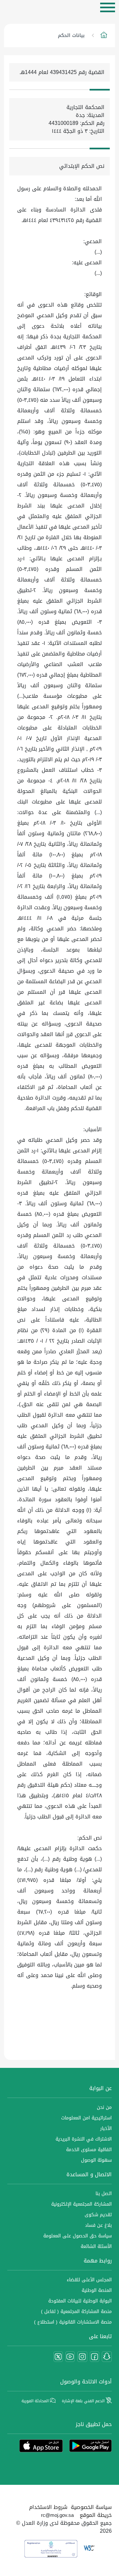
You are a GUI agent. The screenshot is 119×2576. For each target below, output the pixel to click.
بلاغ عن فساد (98, 2225)
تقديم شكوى (98, 2215)
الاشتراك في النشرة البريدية (84, 2139)
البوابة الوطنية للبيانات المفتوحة (80, 2301)
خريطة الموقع (96, 2515)
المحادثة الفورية (36, 2401)
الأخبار (106, 2128)
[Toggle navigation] (108, 7)
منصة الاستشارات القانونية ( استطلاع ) (73, 2322)
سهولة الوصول (96, 2160)
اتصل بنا (104, 2194)
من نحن (104, 2107)
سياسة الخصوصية (91, 2507)
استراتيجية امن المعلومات (86, 2118)
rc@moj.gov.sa (57, 2515)
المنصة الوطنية (97, 2290)
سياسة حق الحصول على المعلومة (78, 2236)
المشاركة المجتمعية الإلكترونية (81, 2204)
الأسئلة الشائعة (96, 2246)
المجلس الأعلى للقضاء (89, 2280)
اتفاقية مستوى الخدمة (89, 2150)
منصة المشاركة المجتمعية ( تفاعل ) (76, 2312)
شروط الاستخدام (48, 2507)
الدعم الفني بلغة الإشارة (84, 2401)
